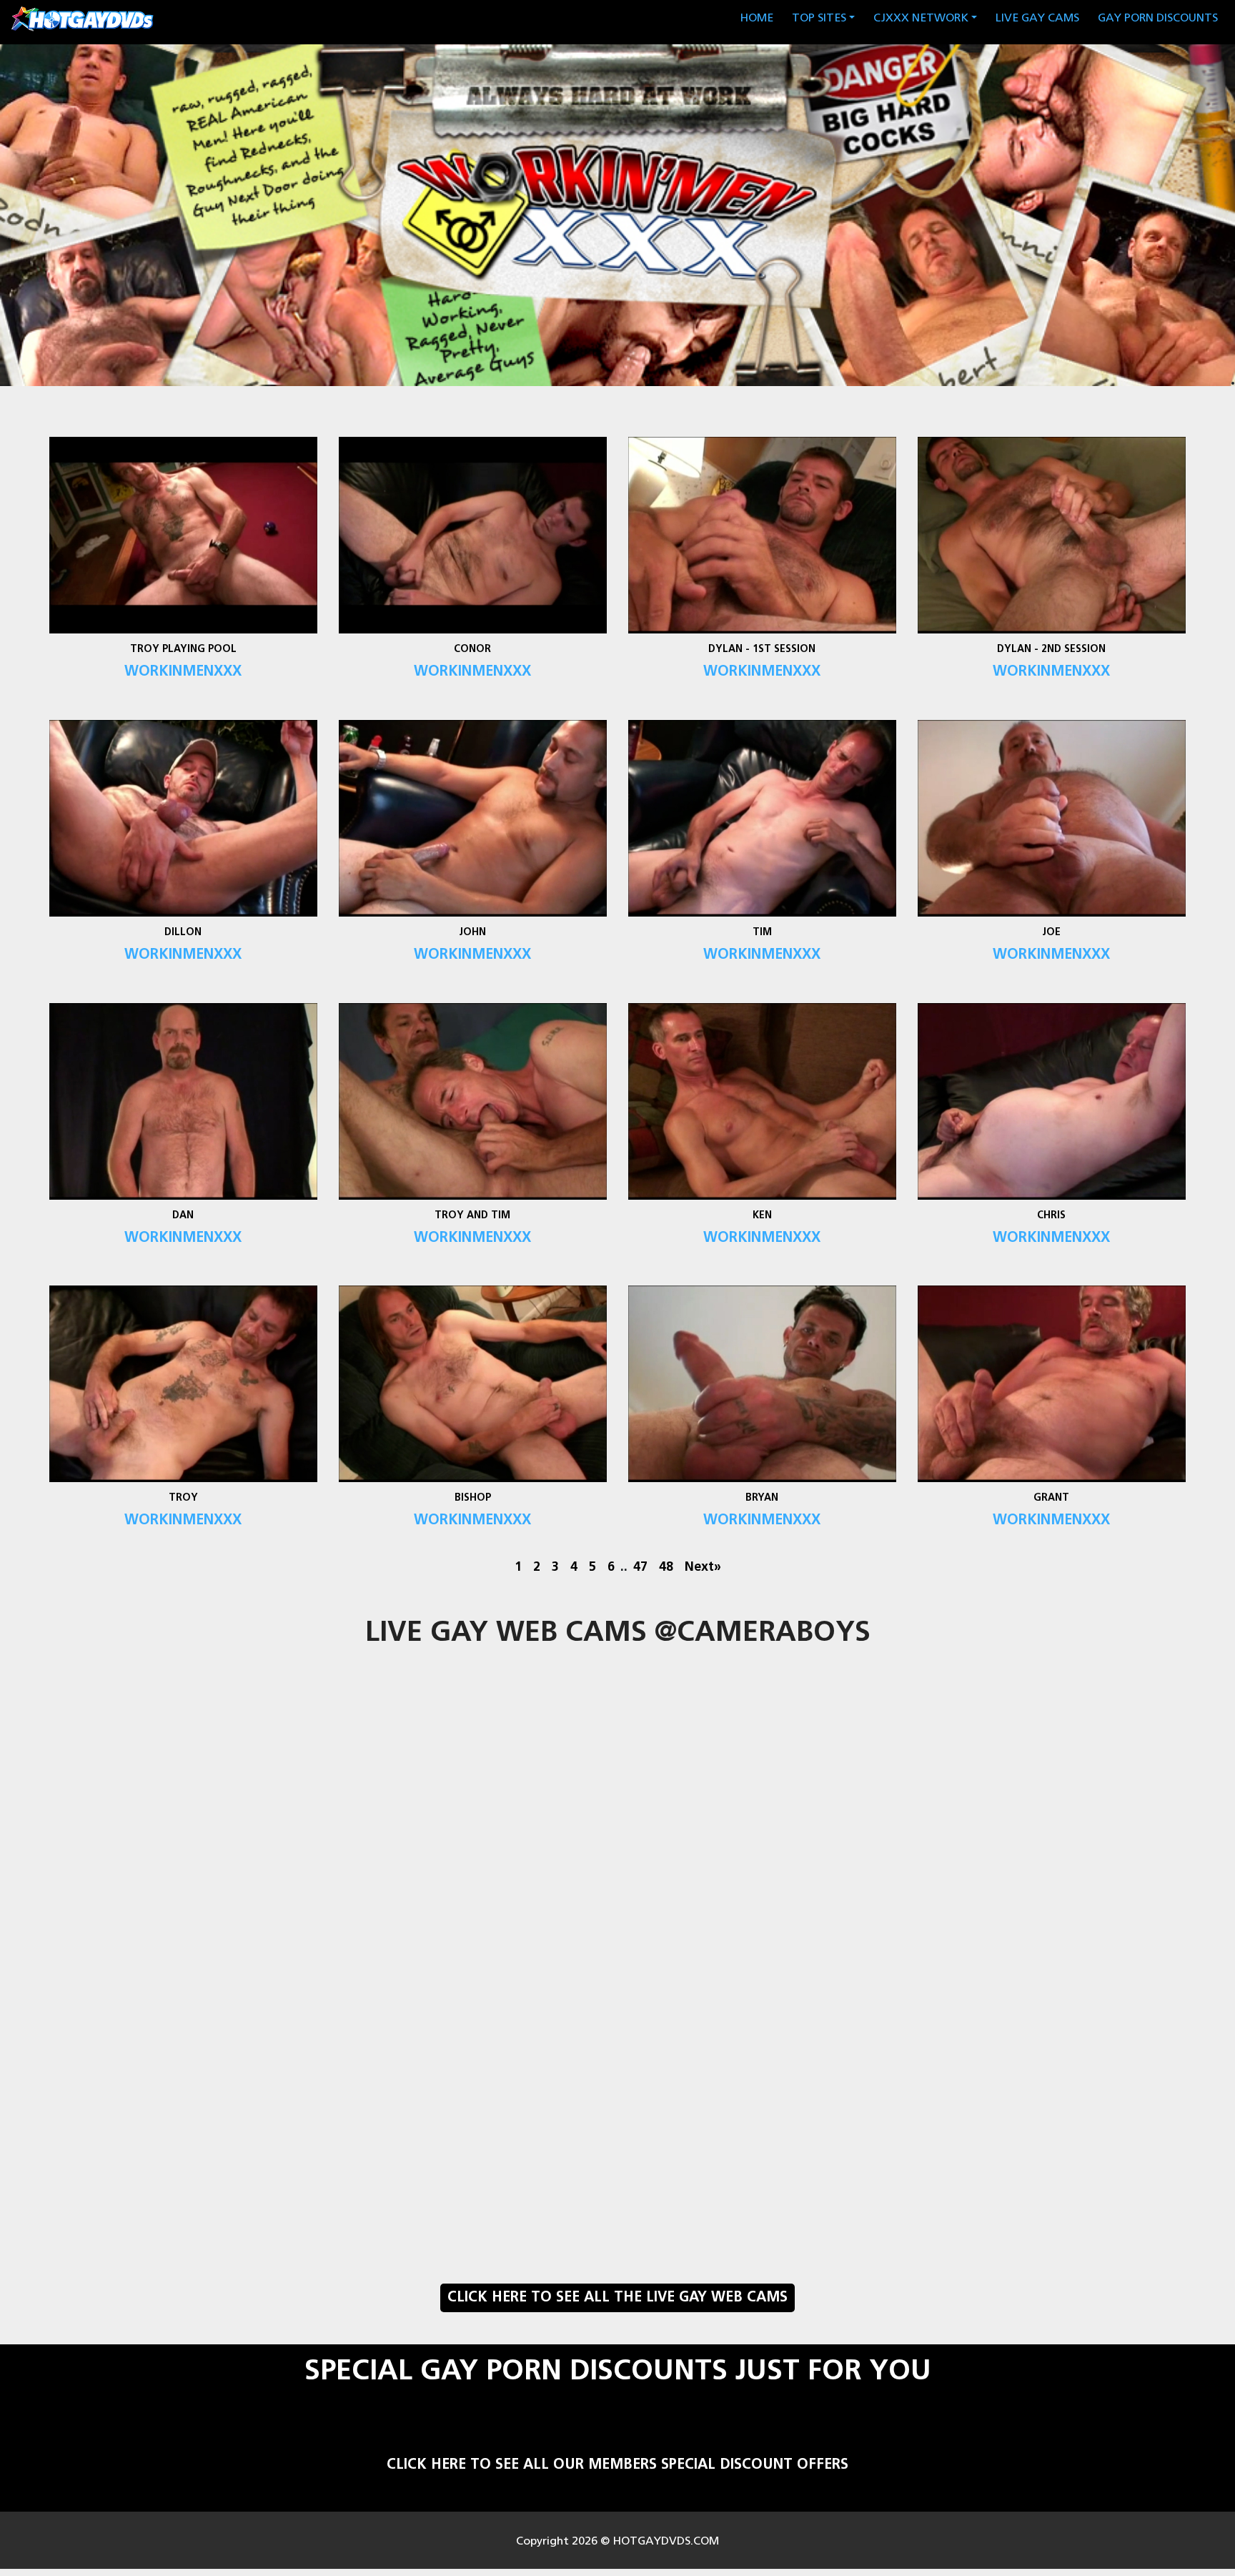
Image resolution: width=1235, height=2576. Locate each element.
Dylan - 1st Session (762, 650)
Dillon (184, 933)
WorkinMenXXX (184, 672)
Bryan (762, 1498)
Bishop (473, 1498)
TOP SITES (819, 19)
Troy (183, 1498)
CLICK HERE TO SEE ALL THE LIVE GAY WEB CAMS (617, 2298)
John (473, 933)
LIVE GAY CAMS (1037, 19)
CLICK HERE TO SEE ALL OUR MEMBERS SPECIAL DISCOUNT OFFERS (617, 2465)
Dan (184, 1216)
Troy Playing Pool (183, 650)
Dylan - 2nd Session (1051, 650)
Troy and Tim (473, 1216)
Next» (703, 1568)
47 (640, 1568)
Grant (1051, 1498)
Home (759, 18)
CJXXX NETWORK (921, 19)
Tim (762, 933)
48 (666, 1568)
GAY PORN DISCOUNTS (1158, 19)
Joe (1051, 933)
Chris (1051, 1216)
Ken (762, 1216)
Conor (473, 650)
